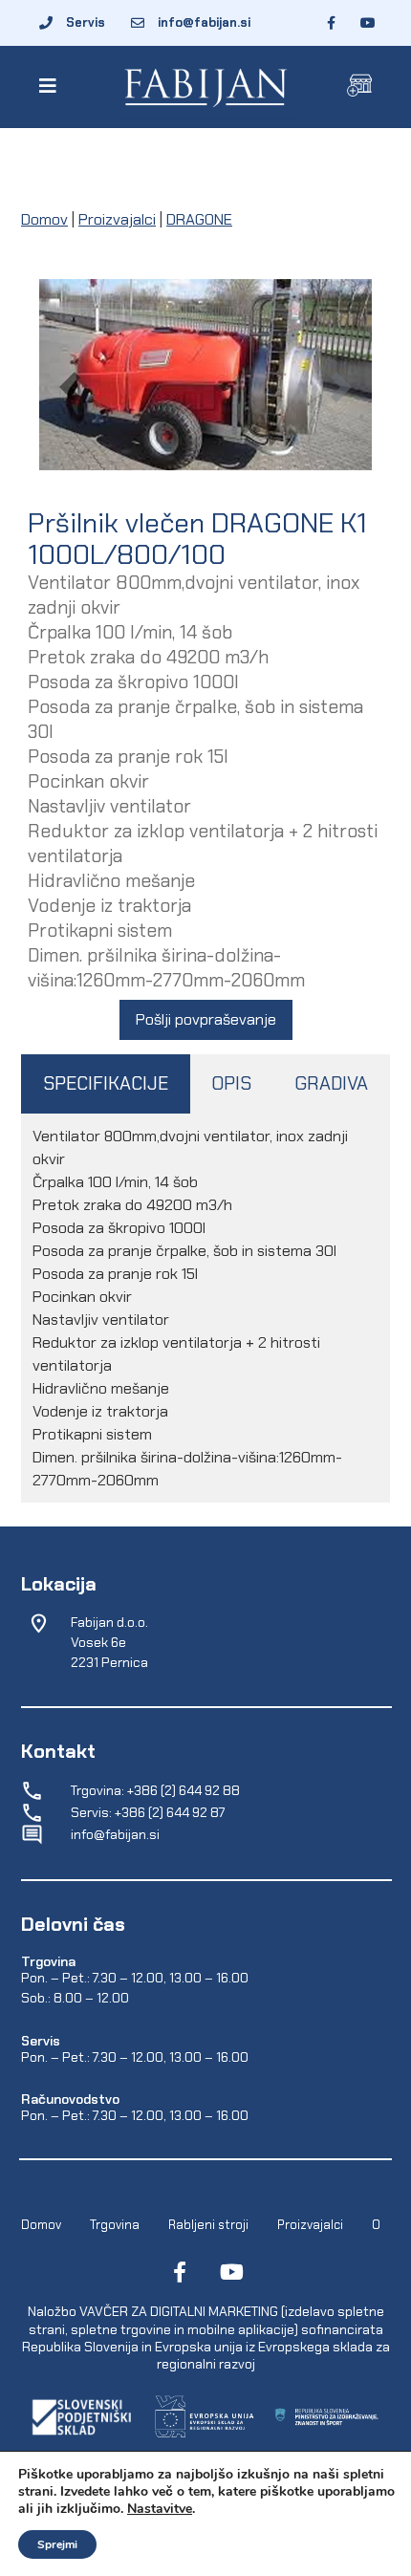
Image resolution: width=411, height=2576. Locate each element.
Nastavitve (160, 2509)
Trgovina (115, 2225)
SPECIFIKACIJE (106, 1083)
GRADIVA (331, 1083)
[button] (51, 86)
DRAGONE (199, 219)
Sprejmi (57, 2544)
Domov (44, 219)
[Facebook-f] (180, 2272)
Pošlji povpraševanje (206, 1019)
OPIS (231, 1083)
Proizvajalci (117, 219)
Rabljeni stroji (208, 2225)
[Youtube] (231, 2272)
